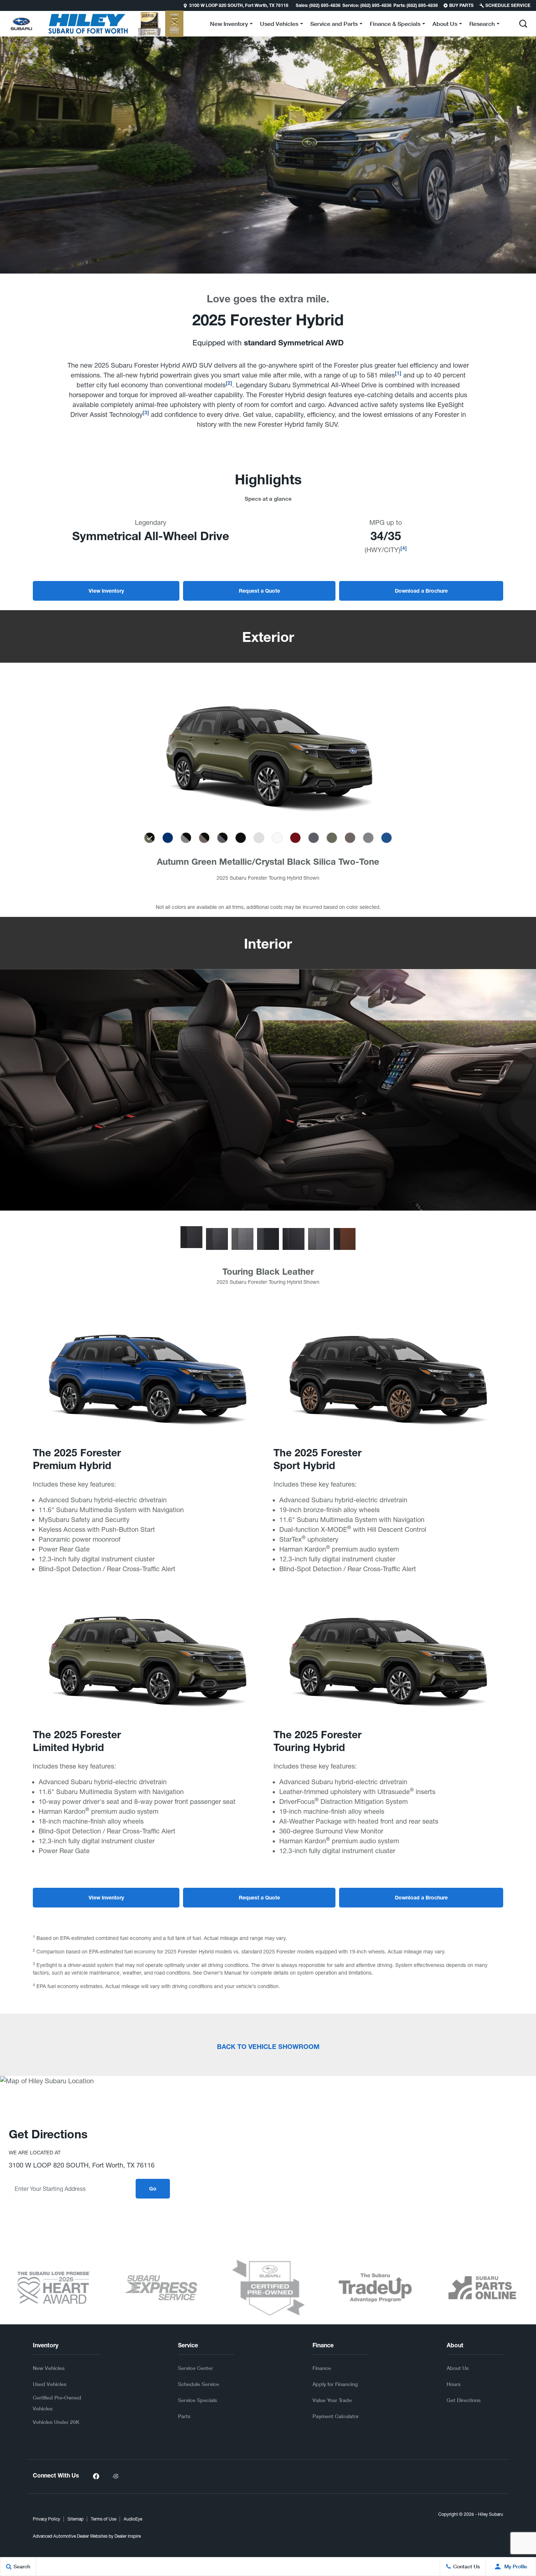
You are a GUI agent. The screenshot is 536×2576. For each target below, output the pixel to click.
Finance (322, 2368)
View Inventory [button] (106, 592)
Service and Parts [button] (334, 25)
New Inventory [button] (229, 25)
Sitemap (75, 2519)
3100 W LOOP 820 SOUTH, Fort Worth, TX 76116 (239, 6)
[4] (404, 549)
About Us (458, 2368)
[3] (146, 413)
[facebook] (96, 2476)
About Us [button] (445, 25)
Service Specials (197, 2400)
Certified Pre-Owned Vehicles (57, 2403)
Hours (454, 2384)
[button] (6, 5)
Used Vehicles (50, 2384)
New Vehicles (49, 2368)
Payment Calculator (336, 2416)
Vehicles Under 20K (56, 2422)
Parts (184, 2416)
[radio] (149, 838)
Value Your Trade (332, 2400)
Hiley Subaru (491, 2514)
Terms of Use (104, 2519)
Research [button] (482, 25)
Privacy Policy (46, 2519)
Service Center (195, 2368)
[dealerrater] (116, 2476)
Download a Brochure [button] (421, 592)
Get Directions (464, 2400)
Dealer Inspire (128, 2536)
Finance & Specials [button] (395, 25)
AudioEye (133, 2519)
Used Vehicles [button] (279, 25)
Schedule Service (199, 2384)
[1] (398, 374)
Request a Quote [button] (259, 592)
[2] (229, 384)
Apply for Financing (335, 2384)
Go (153, 2189)
